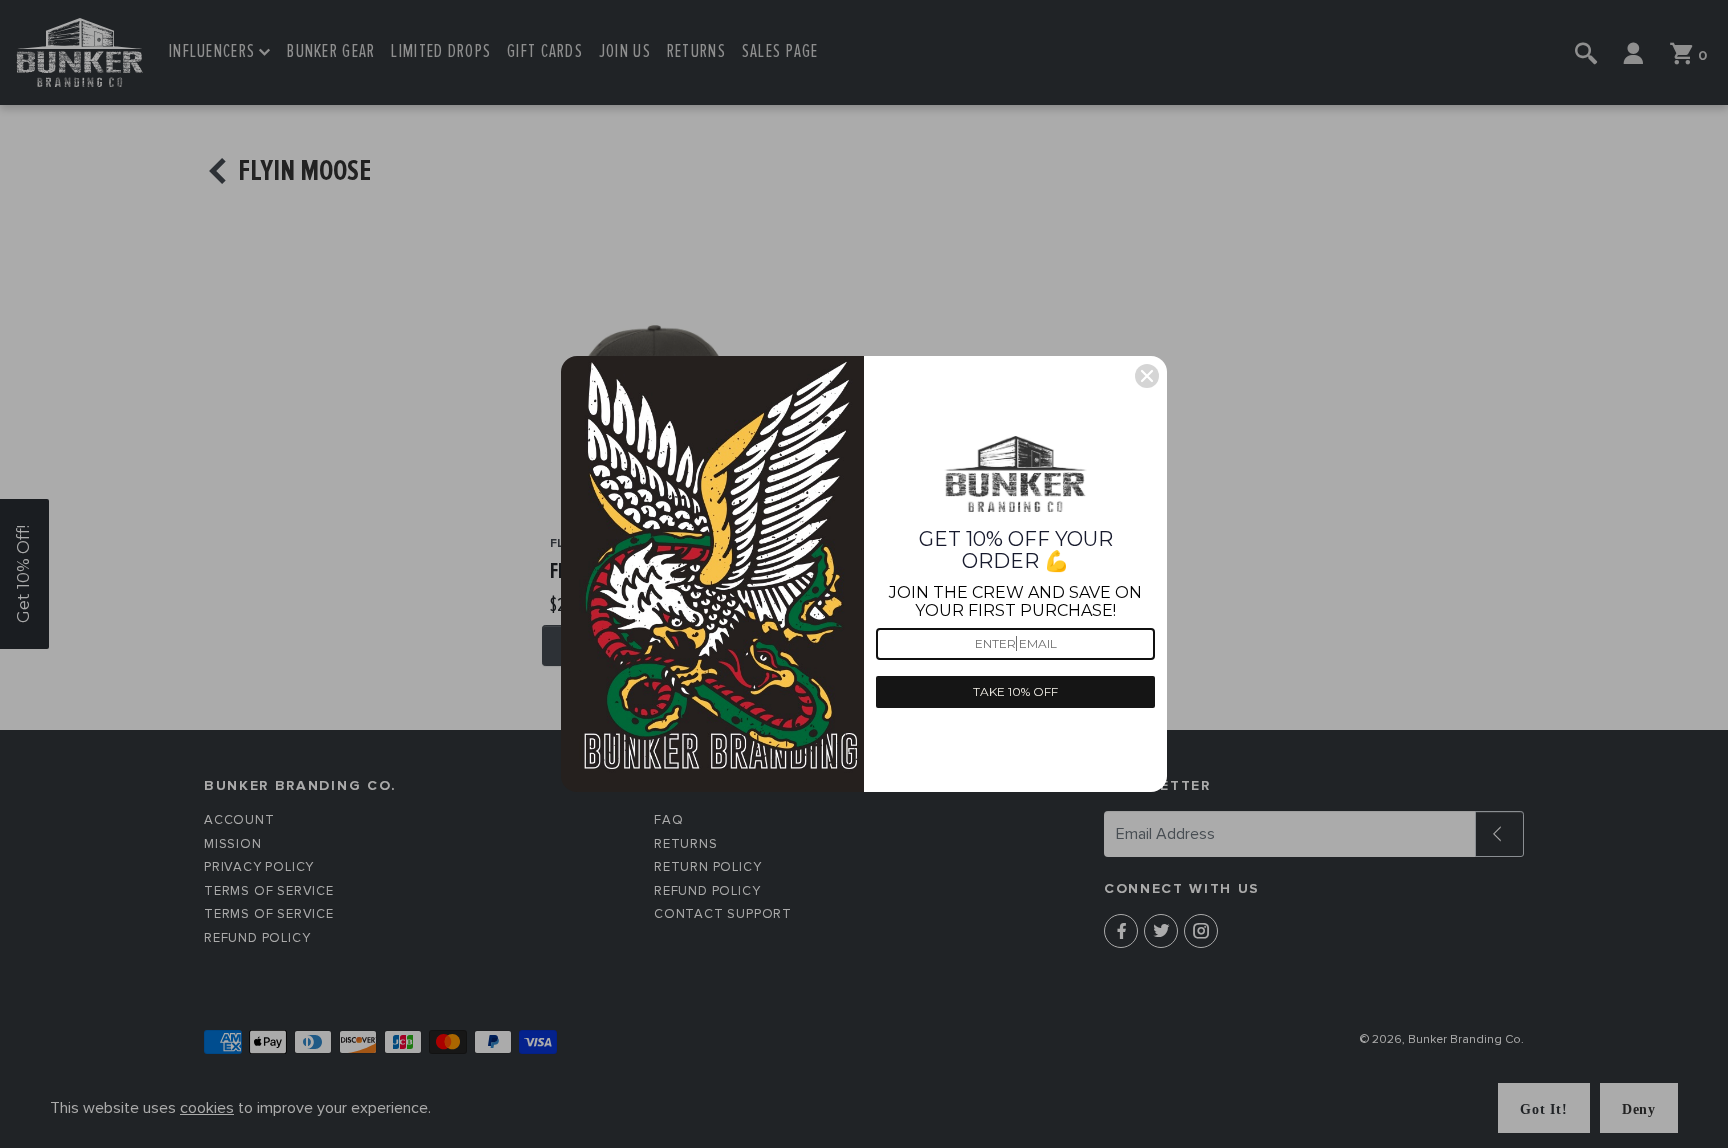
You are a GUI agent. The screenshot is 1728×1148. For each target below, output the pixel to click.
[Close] (1147, 376)
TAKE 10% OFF (1015, 691)
